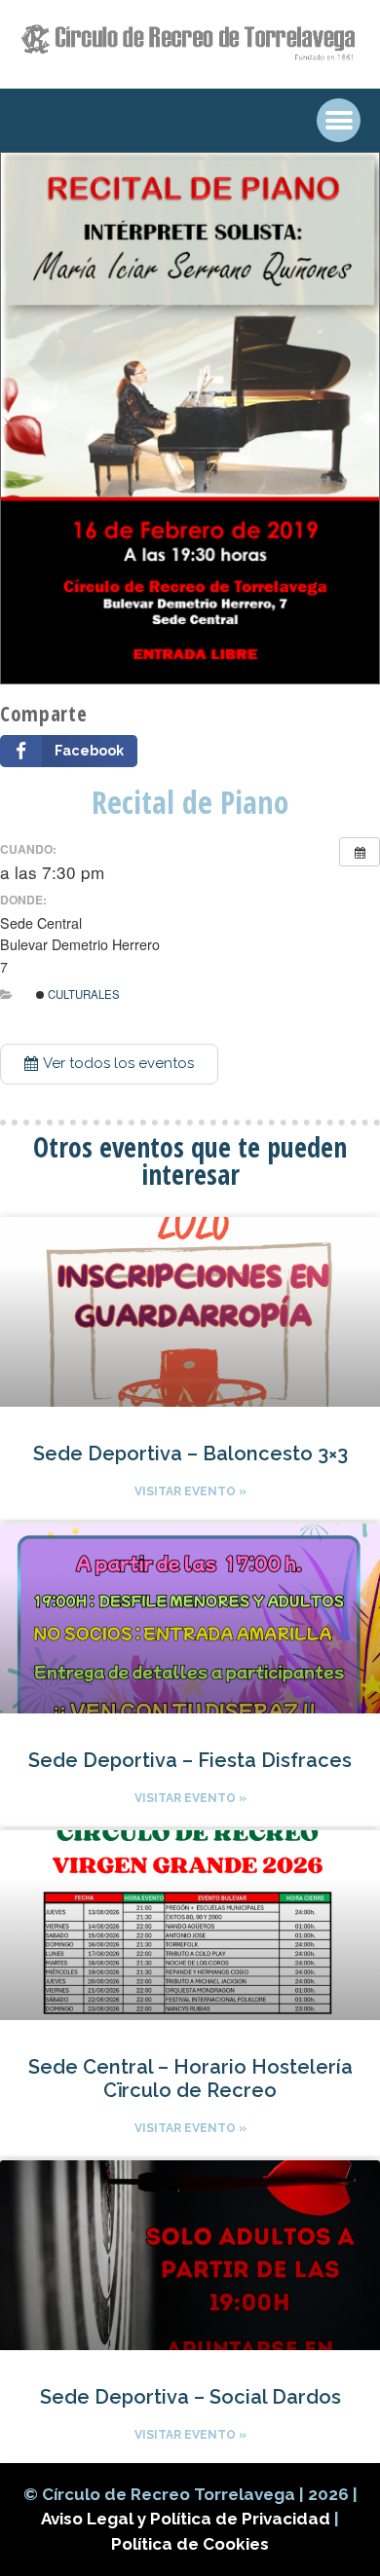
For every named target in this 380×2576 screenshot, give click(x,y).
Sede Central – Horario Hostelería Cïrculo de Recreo (190, 2079)
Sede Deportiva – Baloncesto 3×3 (190, 1454)
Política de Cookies (190, 2544)
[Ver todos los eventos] (360, 852)
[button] (109, 1064)
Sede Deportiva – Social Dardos (190, 2397)
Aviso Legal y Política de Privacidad (188, 2519)
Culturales (82, 994)
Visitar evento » (190, 1491)
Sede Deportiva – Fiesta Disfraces (190, 1760)
